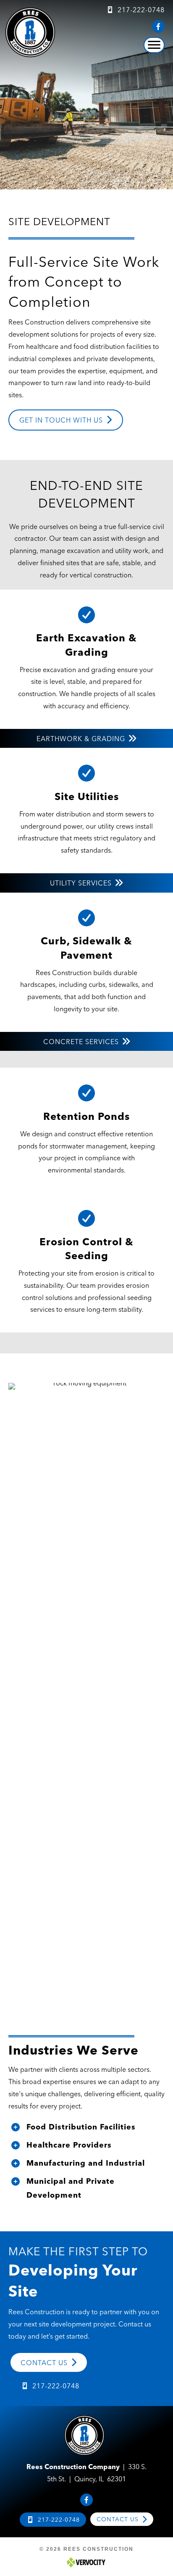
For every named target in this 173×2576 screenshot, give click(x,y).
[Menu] (154, 45)
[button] (158, 27)
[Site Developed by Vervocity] (86, 2562)
